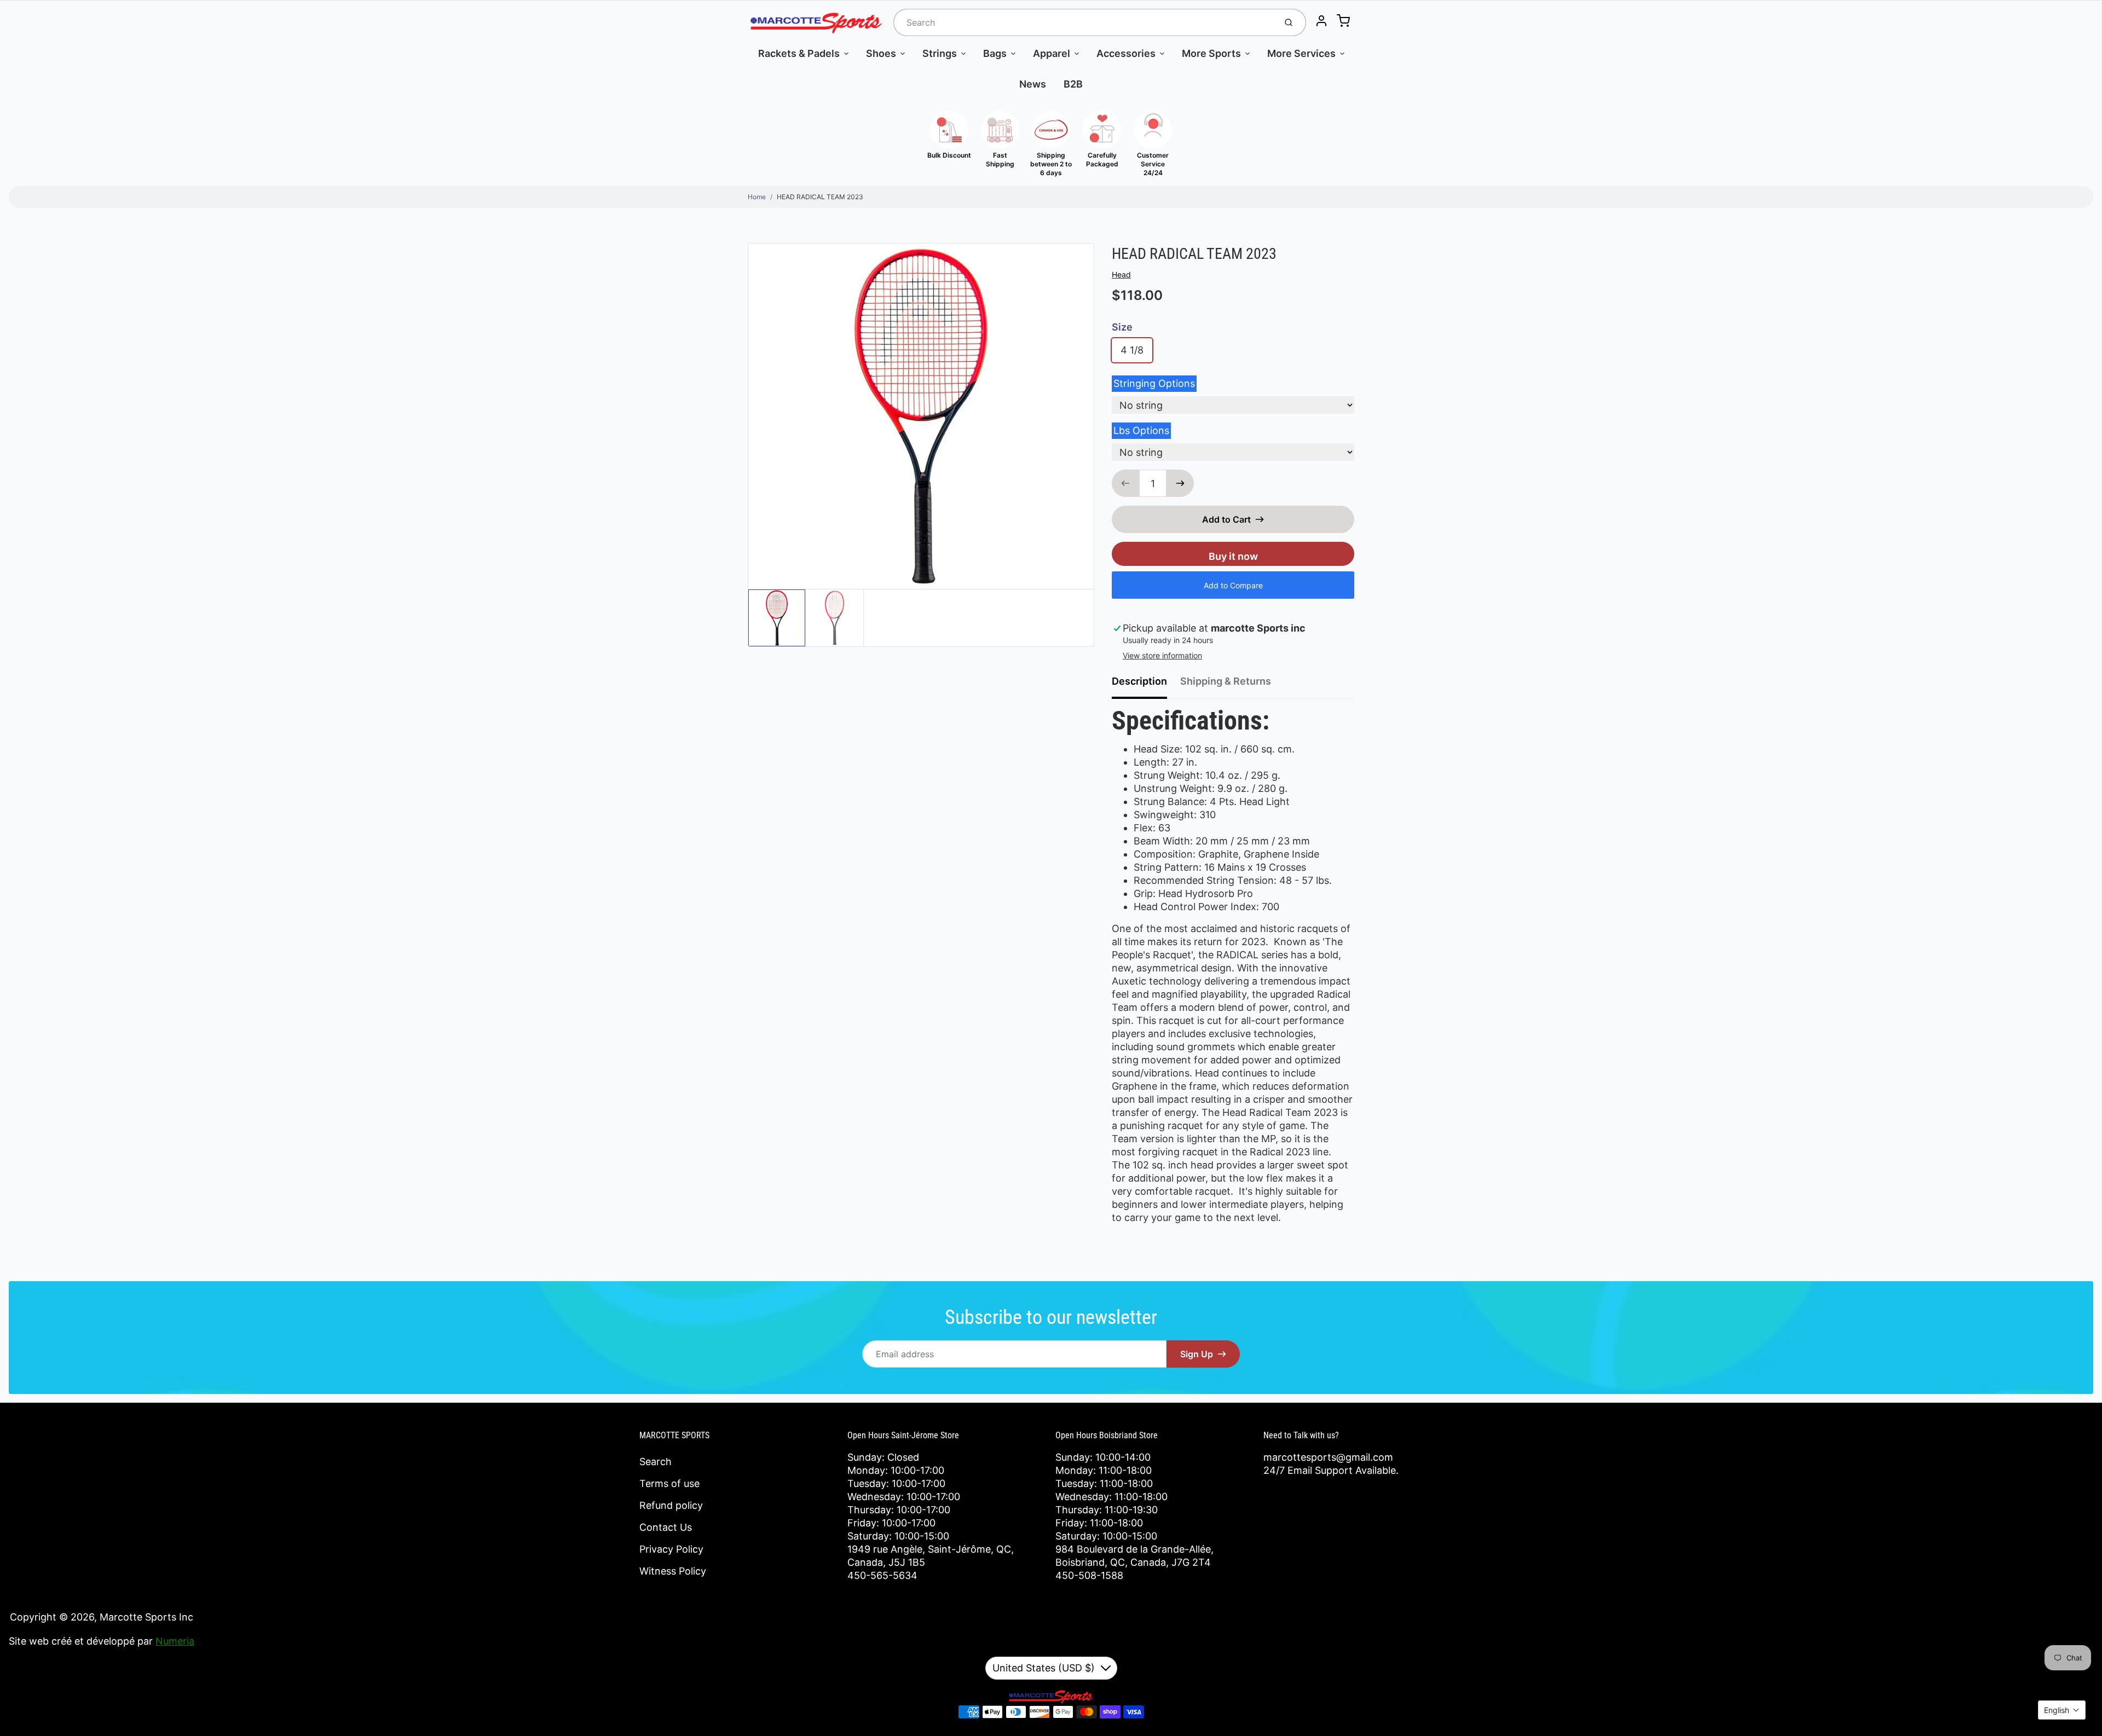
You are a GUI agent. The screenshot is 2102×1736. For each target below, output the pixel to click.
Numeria (175, 1641)
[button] (2062, 1710)
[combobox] (1084, 22)
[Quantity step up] (1180, 483)
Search (656, 1462)
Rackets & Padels (799, 53)
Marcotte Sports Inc (146, 1617)
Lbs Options (1141, 430)
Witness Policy (673, 1571)
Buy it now (1233, 556)
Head (1121, 274)
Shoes (881, 53)
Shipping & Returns (1226, 681)
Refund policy (671, 1505)
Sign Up (1197, 1354)
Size (1122, 327)
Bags (995, 53)
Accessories (1126, 53)
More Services (1301, 53)
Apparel (1052, 53)
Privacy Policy (671, 1549)
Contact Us (666, 1527)
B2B (1073, 84)
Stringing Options (1154, 383)
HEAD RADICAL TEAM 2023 (820, 197)
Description (1139, 681)
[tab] (1146, 685)
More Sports (1211, 53)
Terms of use (669, 1483)
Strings (940, 53)
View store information (1162, 655)
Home (757, 197)
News (1033, 84)
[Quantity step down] (1125, 483)
